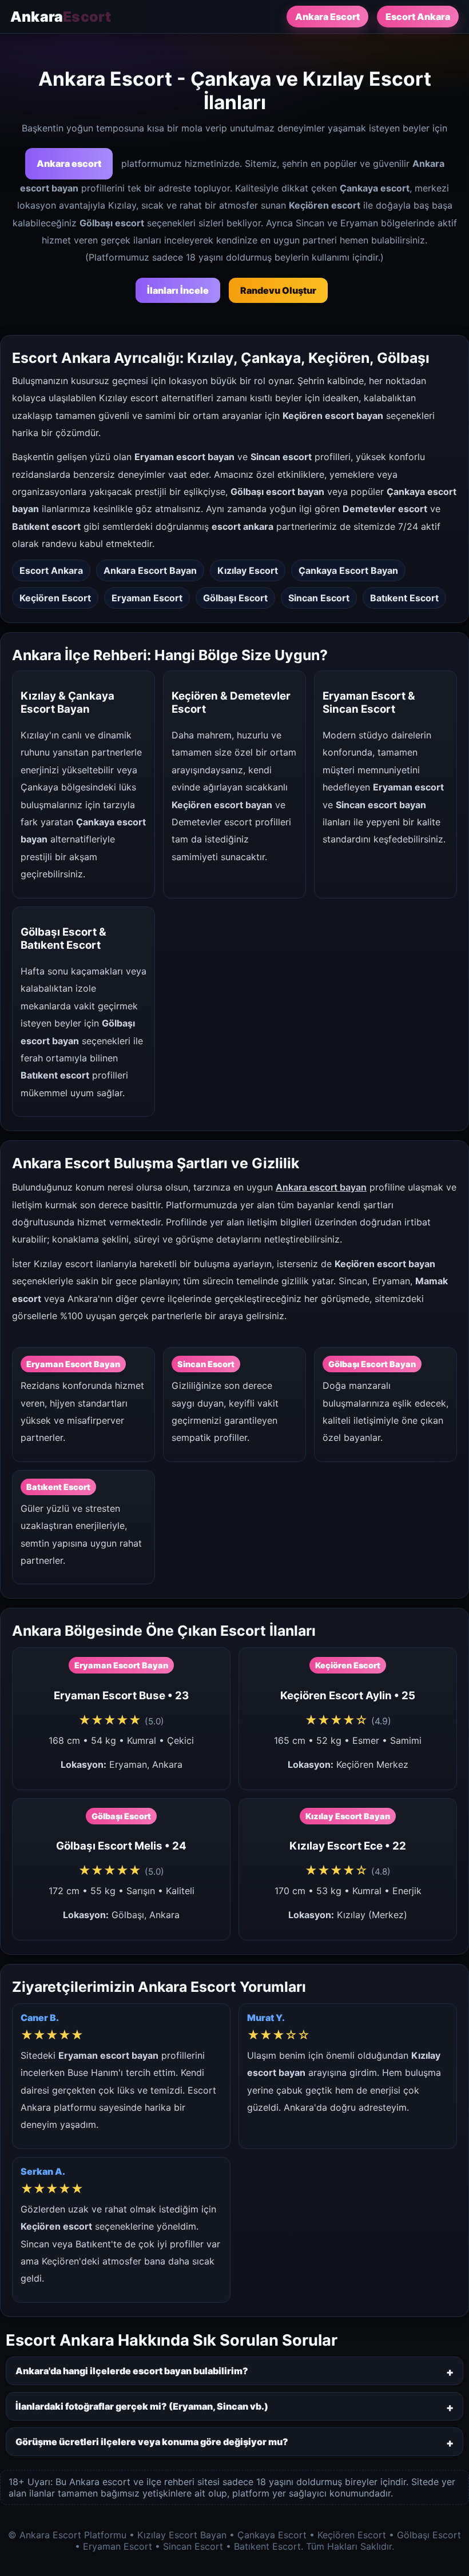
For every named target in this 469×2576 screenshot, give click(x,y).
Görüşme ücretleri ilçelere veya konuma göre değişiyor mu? (152, 2442)
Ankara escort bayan (321, 1187)
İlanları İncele (178, 290)
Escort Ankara (418, 17)
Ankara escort (69, 163)
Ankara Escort (327, 17)
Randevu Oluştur (278, 290)
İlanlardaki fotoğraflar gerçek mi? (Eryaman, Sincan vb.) (142, 2406)
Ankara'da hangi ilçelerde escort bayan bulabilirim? (132, 2371)
